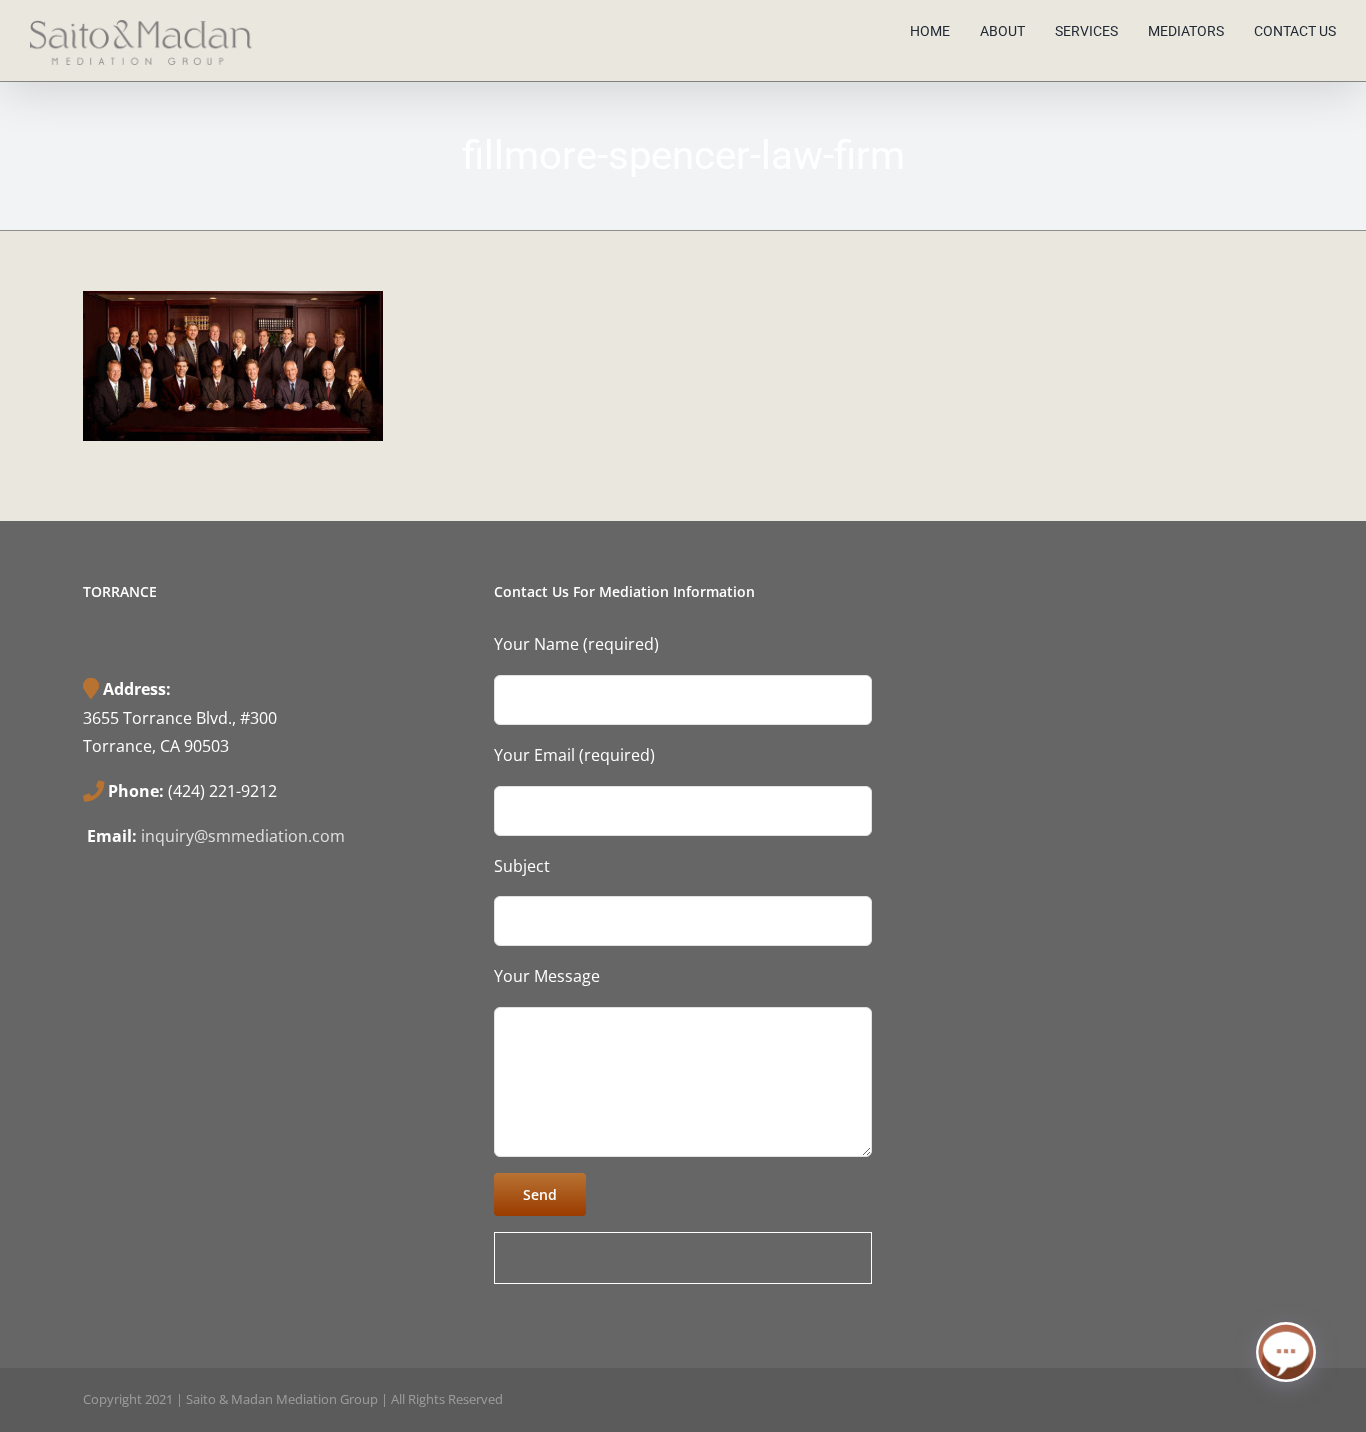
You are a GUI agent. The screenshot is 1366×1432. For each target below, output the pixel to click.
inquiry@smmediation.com (243, 836)
